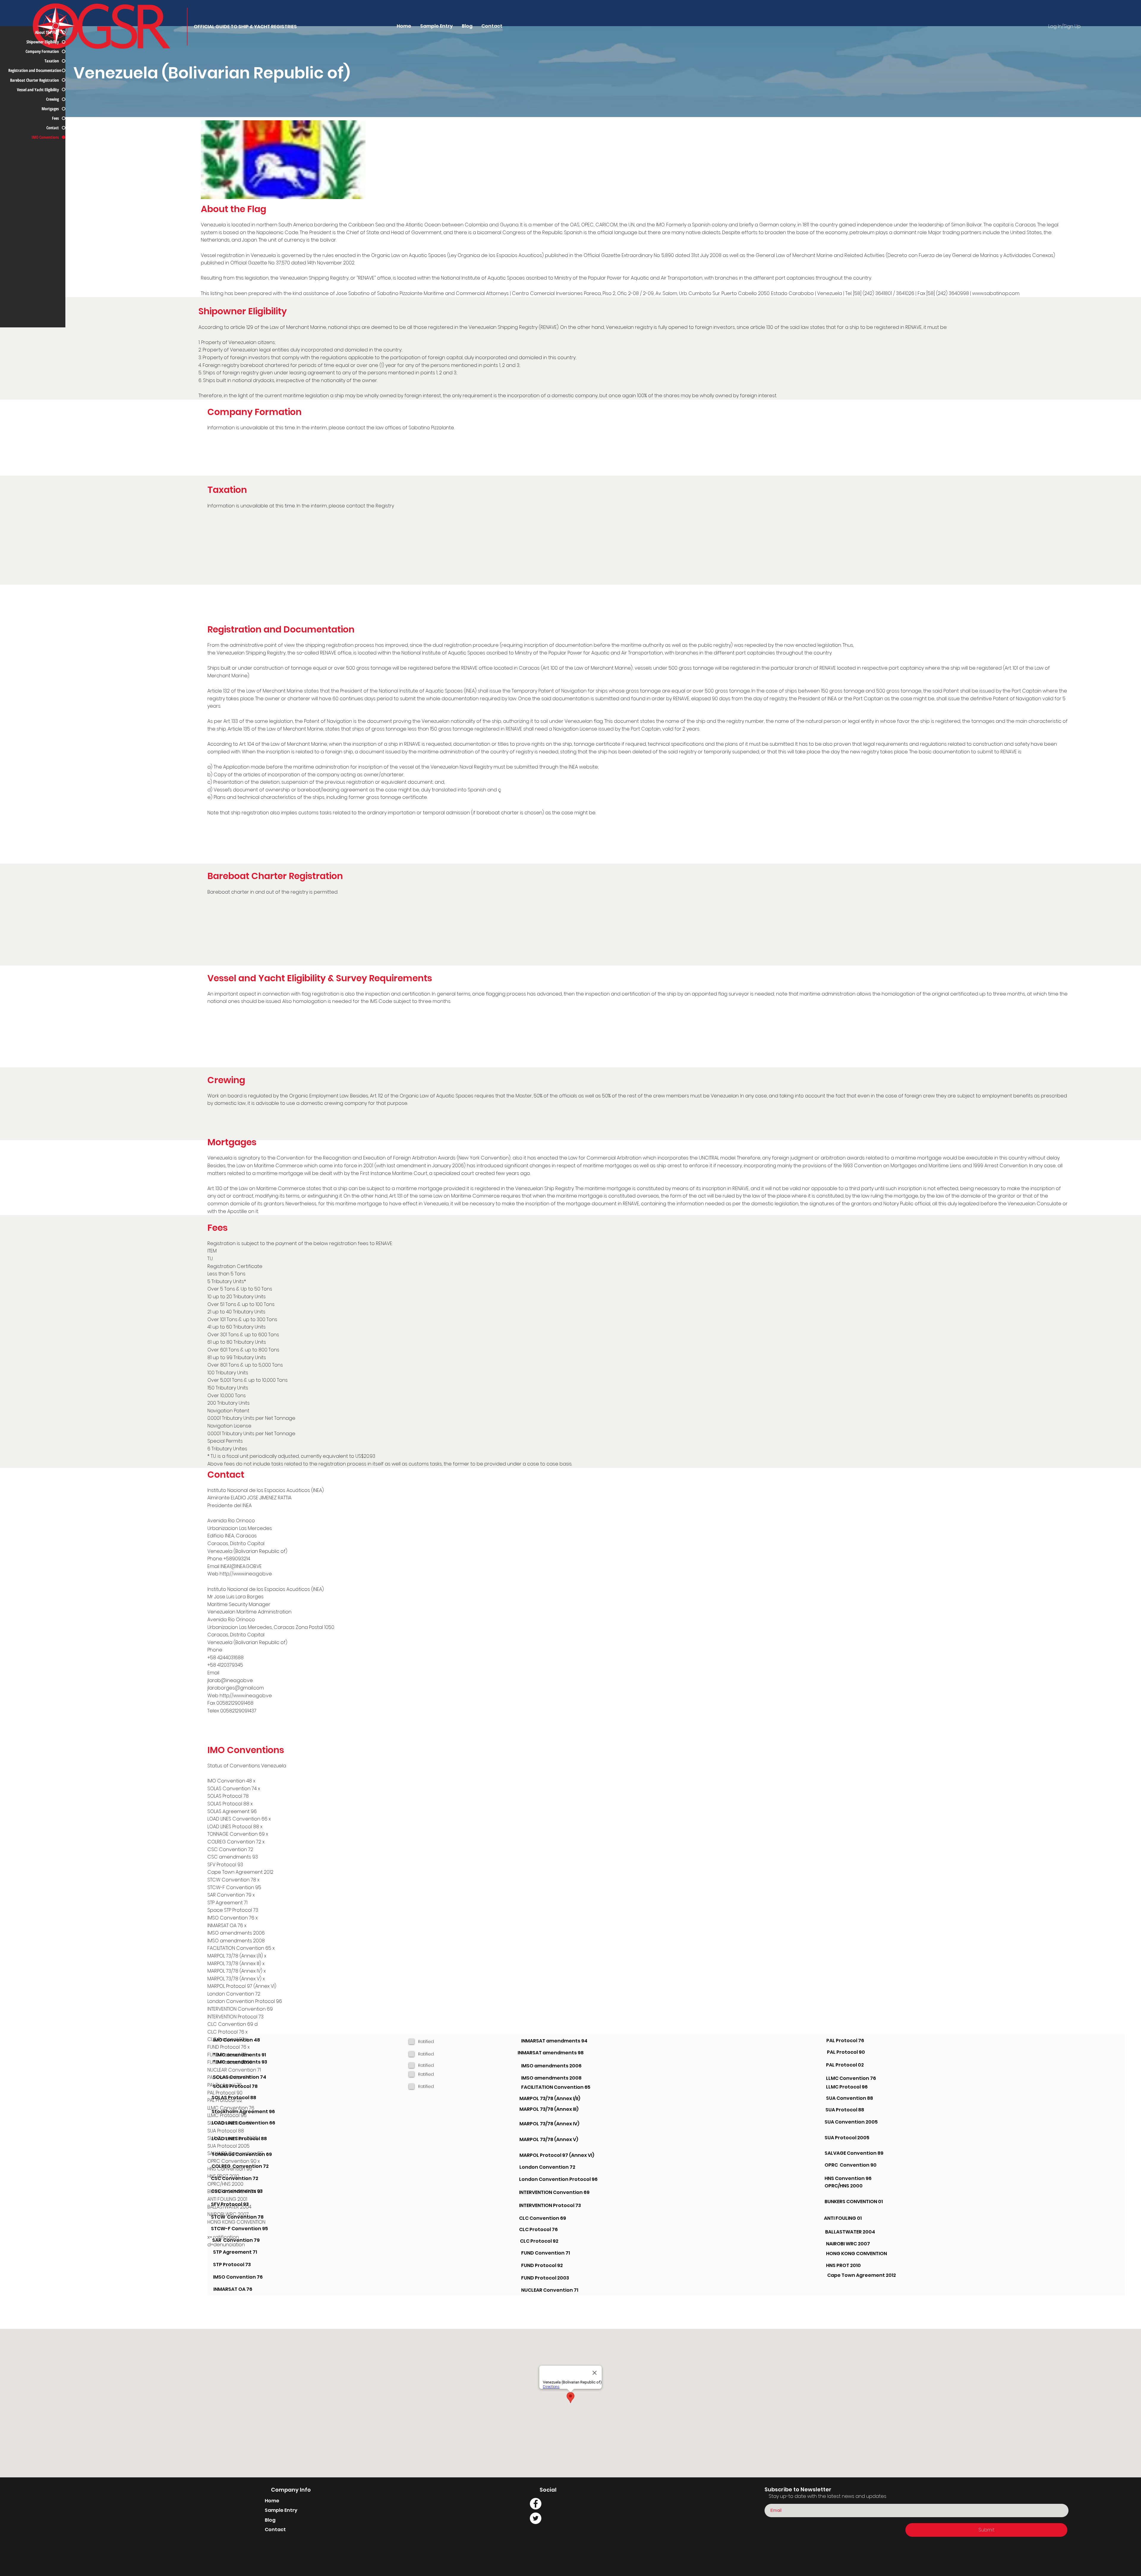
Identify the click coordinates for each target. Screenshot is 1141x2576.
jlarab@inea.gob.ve (230, 1680)
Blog (270, 2520)
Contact (275, 2530)
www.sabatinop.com (996, 293)
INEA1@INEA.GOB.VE (241, 1566)
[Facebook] (536, 2504)
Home (272, 2501)
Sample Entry (281, 2510)
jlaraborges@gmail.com (236, 1688)
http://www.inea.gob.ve (246, 1574)
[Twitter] (536, 2518)
